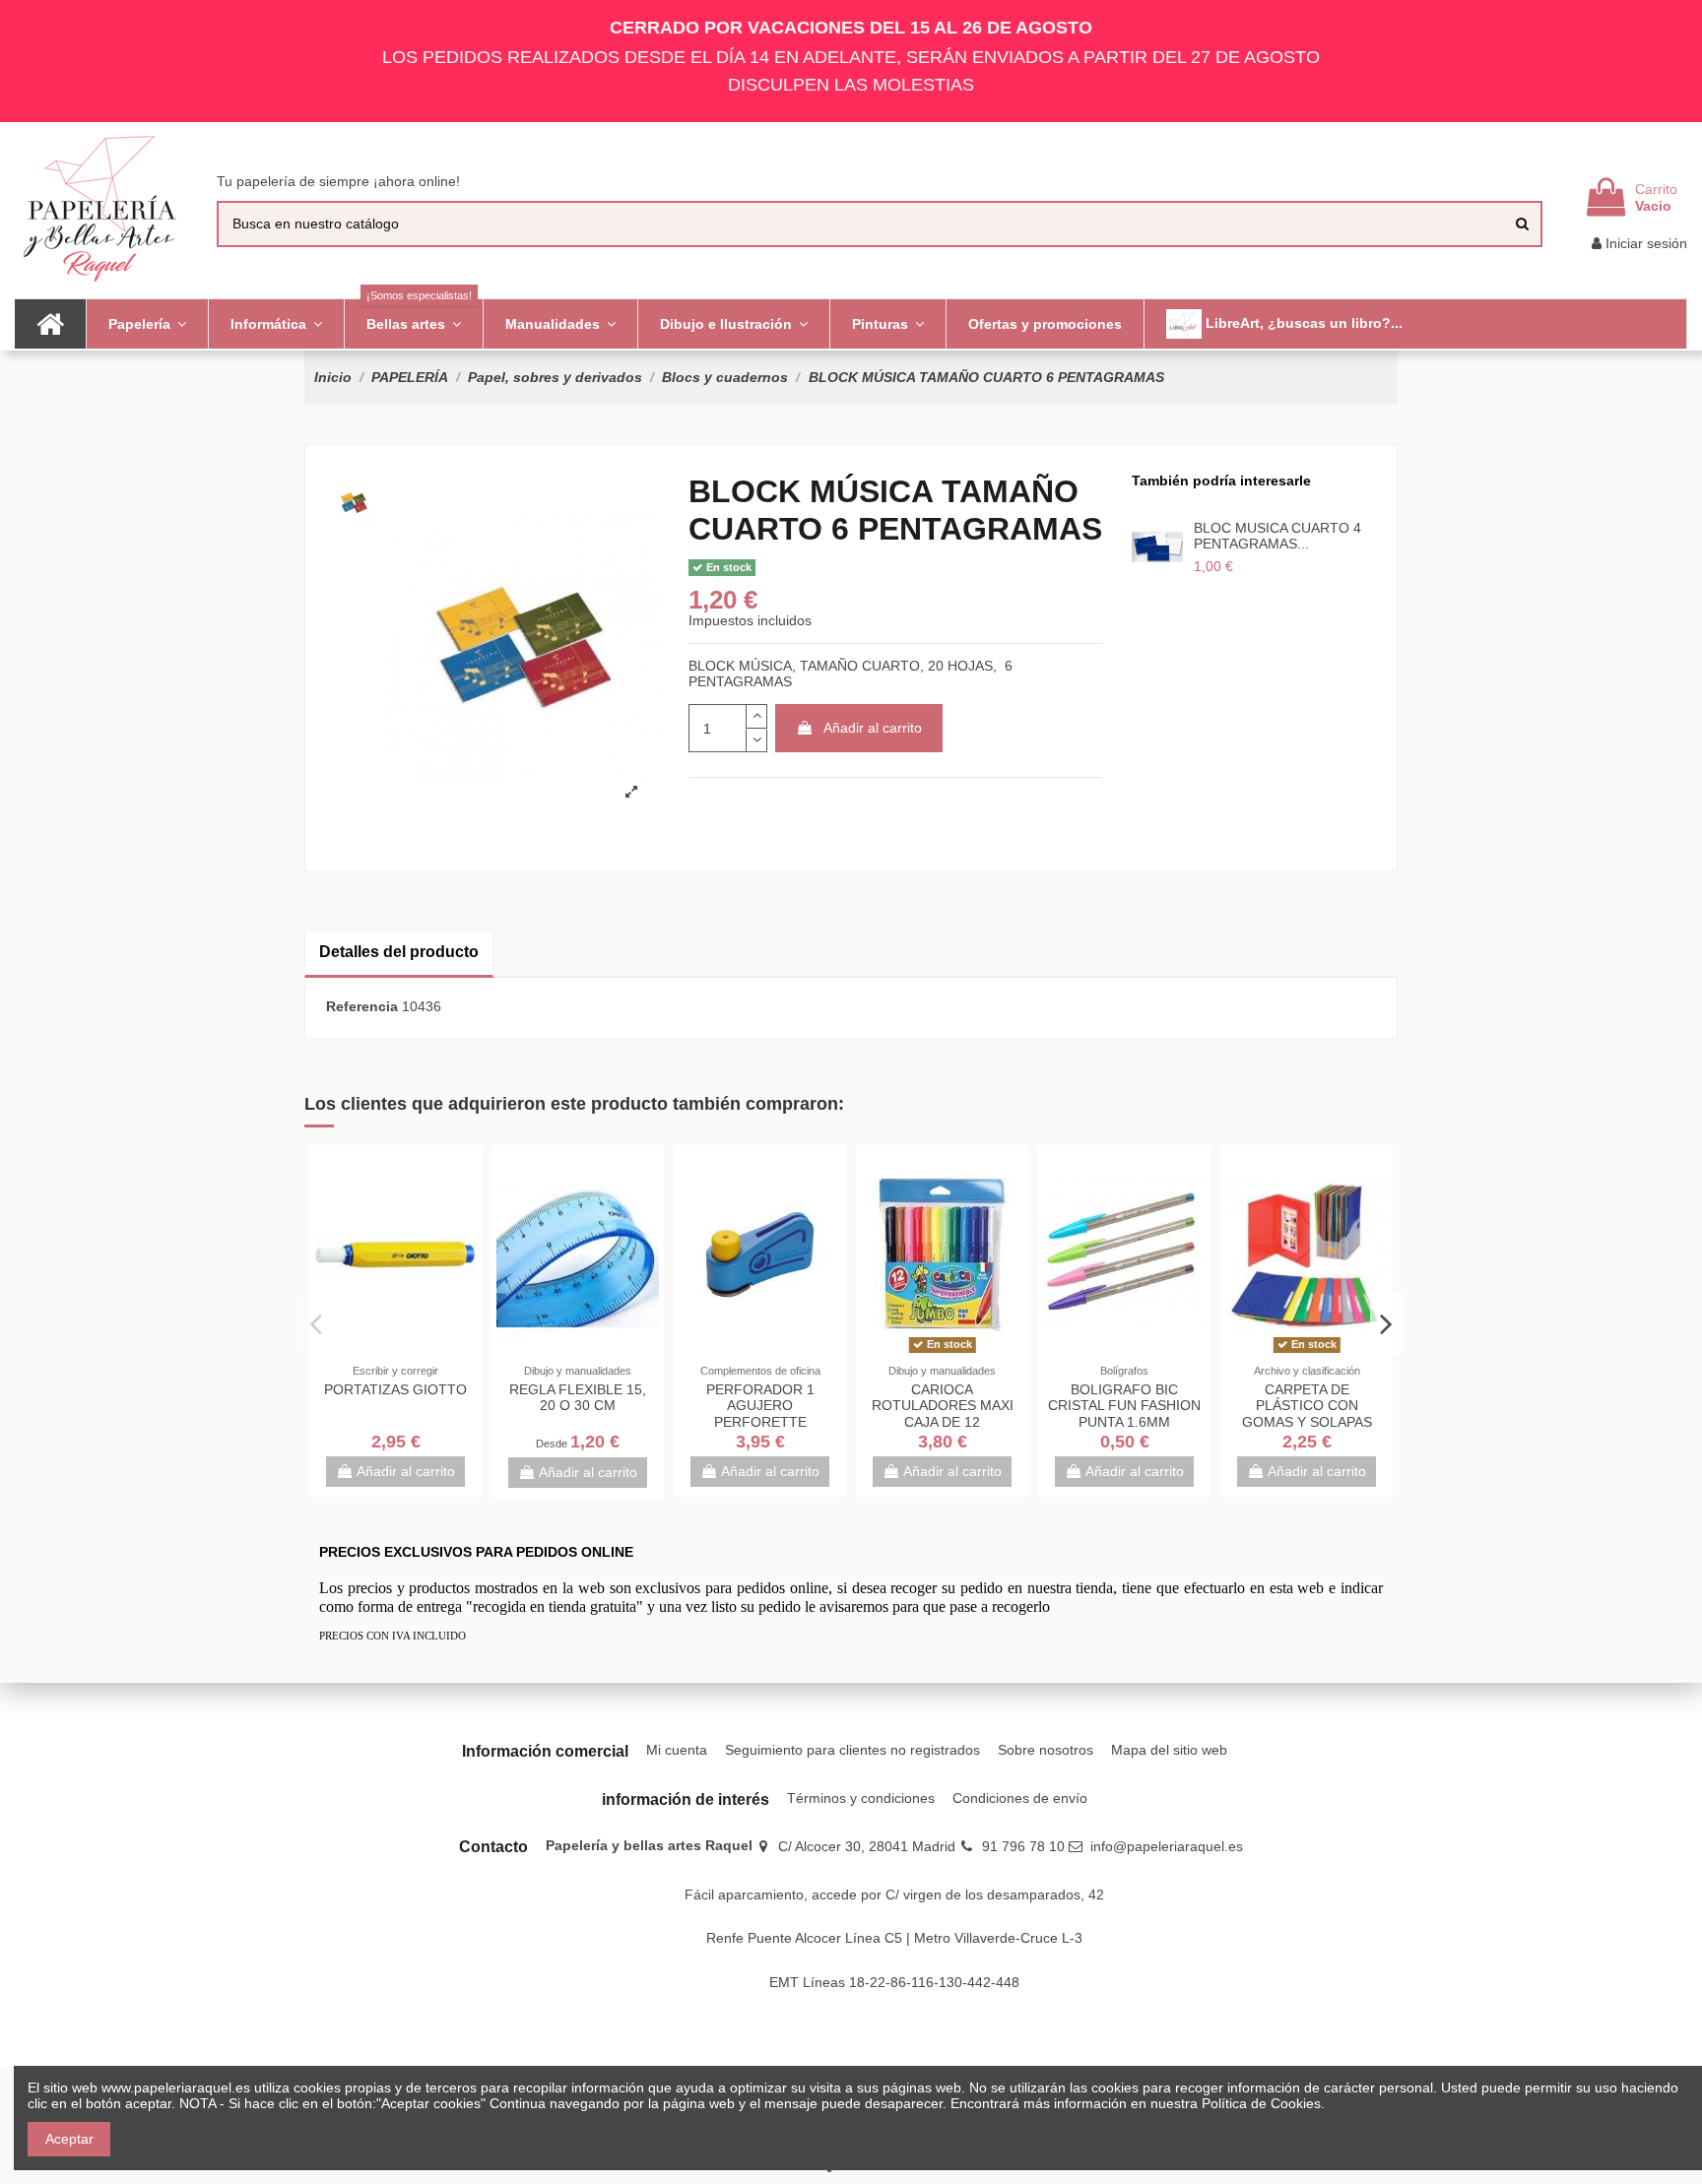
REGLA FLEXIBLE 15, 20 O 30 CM (578, 1398)
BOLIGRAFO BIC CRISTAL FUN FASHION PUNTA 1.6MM (1124, 1406)
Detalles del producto (399, 952)
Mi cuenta (677, 1750)
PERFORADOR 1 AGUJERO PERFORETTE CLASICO (760, 1414)
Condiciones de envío (1020, 1798)
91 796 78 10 (1023, 1846)
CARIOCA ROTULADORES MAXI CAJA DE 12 (943, 1406)
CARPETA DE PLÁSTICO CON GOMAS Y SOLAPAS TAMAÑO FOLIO (1307, 1414)
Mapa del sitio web (1169, 1750)
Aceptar (69, 2139)
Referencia (362, 1006)
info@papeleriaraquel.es (1167, 1846)
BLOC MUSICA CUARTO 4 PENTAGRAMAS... (1277, 536)
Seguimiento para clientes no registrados (852, 1750)
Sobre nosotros (1046, 1750)
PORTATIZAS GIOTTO (395, 1389)
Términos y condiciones (861, 1798)
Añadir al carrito (873, 728)
